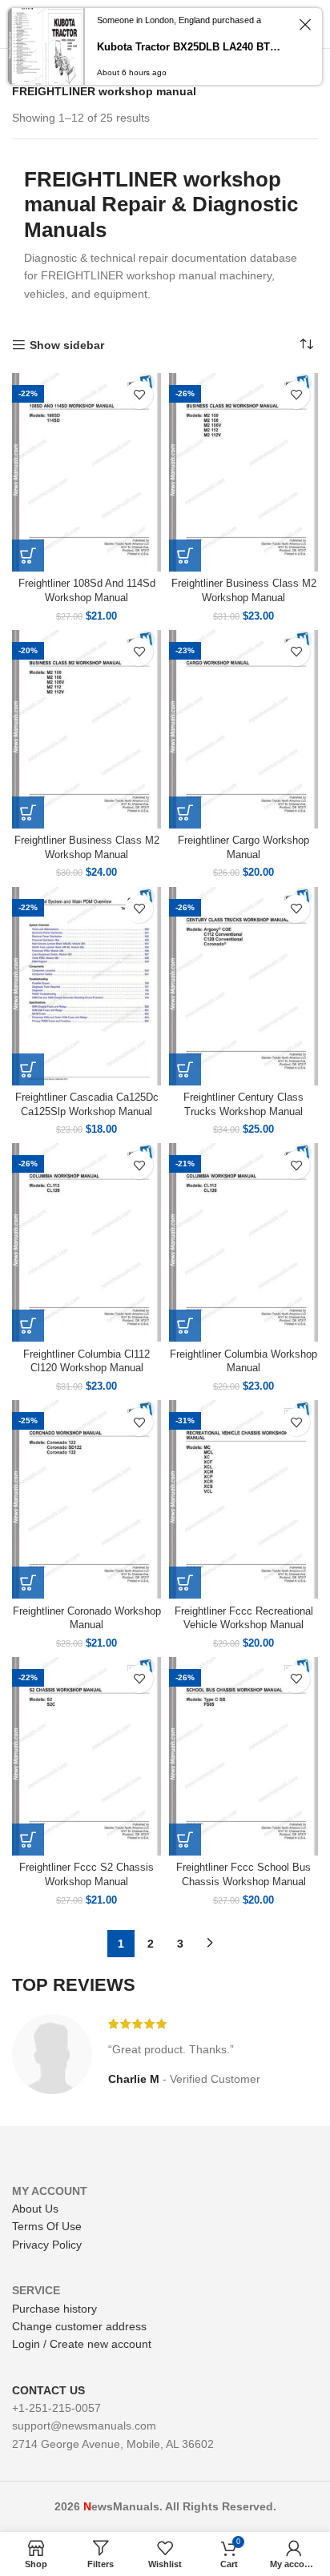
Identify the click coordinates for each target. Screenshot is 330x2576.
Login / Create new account (82, 2344)
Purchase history (54, 2309)
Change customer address (79, 2326)
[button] (28, 556)
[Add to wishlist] (139, 395)
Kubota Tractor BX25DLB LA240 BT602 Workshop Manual (191, 47)
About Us (35, 2209)
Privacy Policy (47, 2245)
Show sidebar (67, 345)
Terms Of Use (47, 2226)
